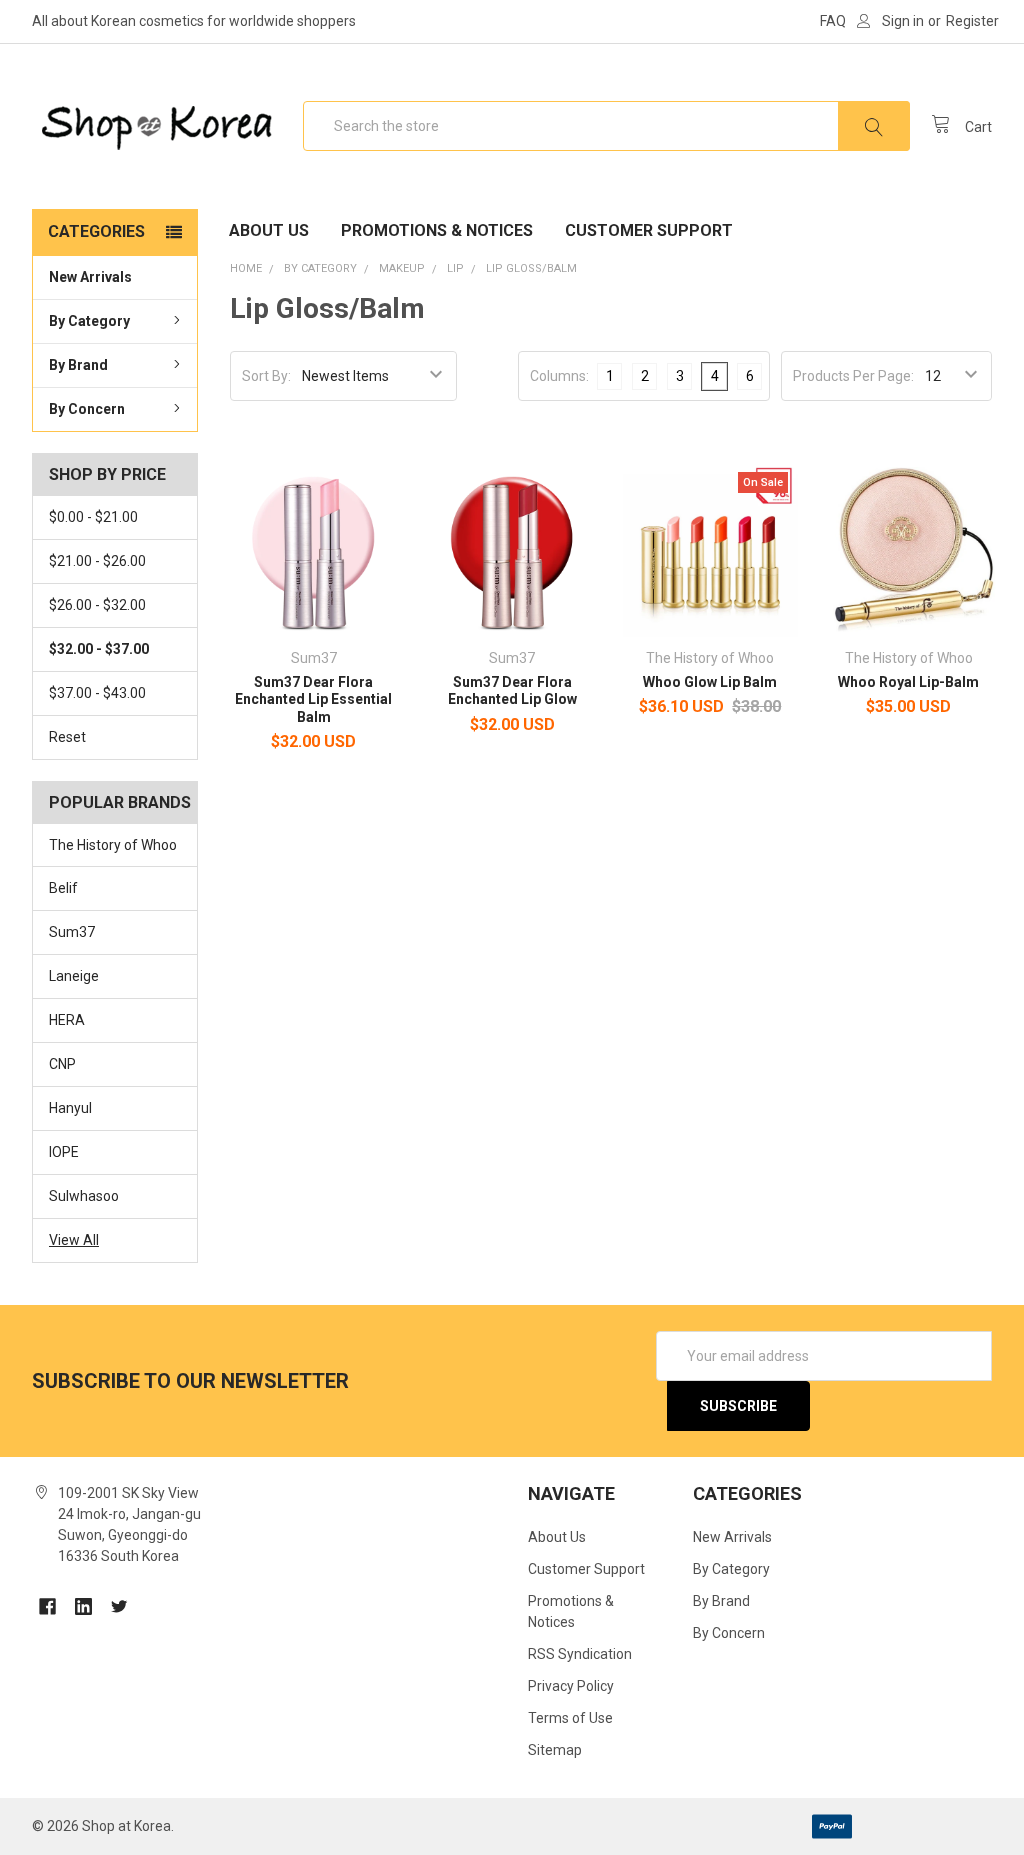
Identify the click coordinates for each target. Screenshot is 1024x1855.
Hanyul (70, 1108)
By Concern (87, 409)
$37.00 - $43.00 (97, 693)
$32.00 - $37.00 (99, 649)
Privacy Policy (571, 1686)
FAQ (833, 21)
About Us (269, 230)
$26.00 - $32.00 (97, 605)
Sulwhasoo (84, 1196)
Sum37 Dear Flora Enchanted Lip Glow (512, 691)
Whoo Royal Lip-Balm (908, 682)
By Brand (78, 365)
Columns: (559, 376)
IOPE (64, 1152)
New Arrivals (90, 277)
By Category (89, 321)
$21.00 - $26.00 (97, 561)
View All (74, 1240)
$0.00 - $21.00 (93, 517)
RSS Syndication (580, 1654)
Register (972, 21)
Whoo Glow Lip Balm (710, 682)
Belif (63, 888)
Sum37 (72, 932)
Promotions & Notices (437, 230)
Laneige (74, 976)
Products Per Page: (853, 376)
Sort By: (266, 376)
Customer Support (649, 230)
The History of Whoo (113, 845)
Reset (67, 737)
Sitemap (555, 1750)
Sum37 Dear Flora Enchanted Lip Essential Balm (313, 699)
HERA (67, 1020)
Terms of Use (570, 1718)
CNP (62, 1064)
